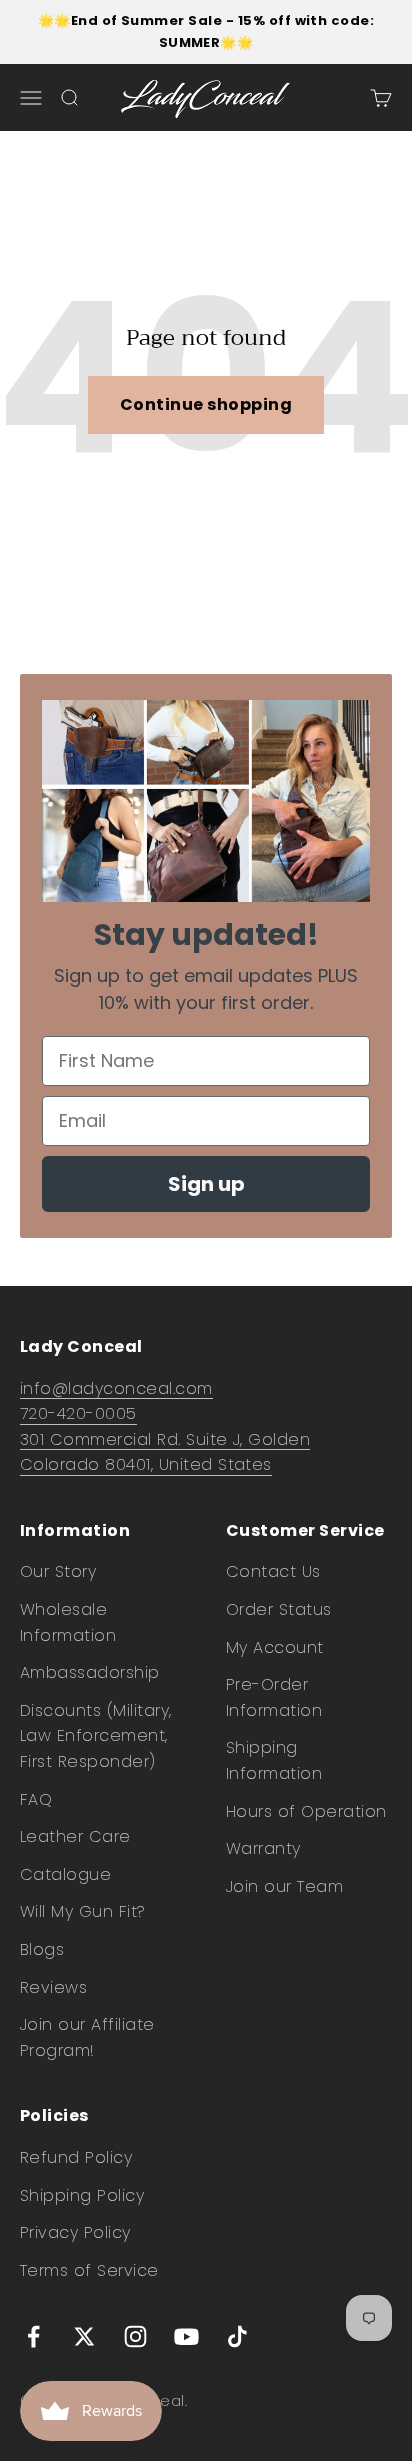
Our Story (58, 1571)
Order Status (279, 1609)
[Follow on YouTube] (186, 2336)
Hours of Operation (306, 1811)
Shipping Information (274, 1760)
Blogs (42, 1949)
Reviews (53, 1987)
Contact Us (273, 1571)
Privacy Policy (75, 2232)
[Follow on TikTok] (237, 2336)
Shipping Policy (82, 2195)
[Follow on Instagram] (135, 2336)
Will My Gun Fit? (83, 1911)
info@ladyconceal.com (116, 1388)
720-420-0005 (78, 1413)
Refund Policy (76, 2157)
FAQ (36, 1799)
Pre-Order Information (274, 1697)
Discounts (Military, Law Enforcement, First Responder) (96, 1736)
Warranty (263, 1848)
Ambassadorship (90, 1672)
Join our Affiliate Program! (87, 2037)
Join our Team (284, 1886)
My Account (275, 1647)
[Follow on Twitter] (84, 2336)
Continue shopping (206, 404)
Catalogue (65, 1874)
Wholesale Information (68, 1622)
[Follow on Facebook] (33, 2336)
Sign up (206, 1184)
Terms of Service (89, 2270)
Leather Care (75, 1836)
